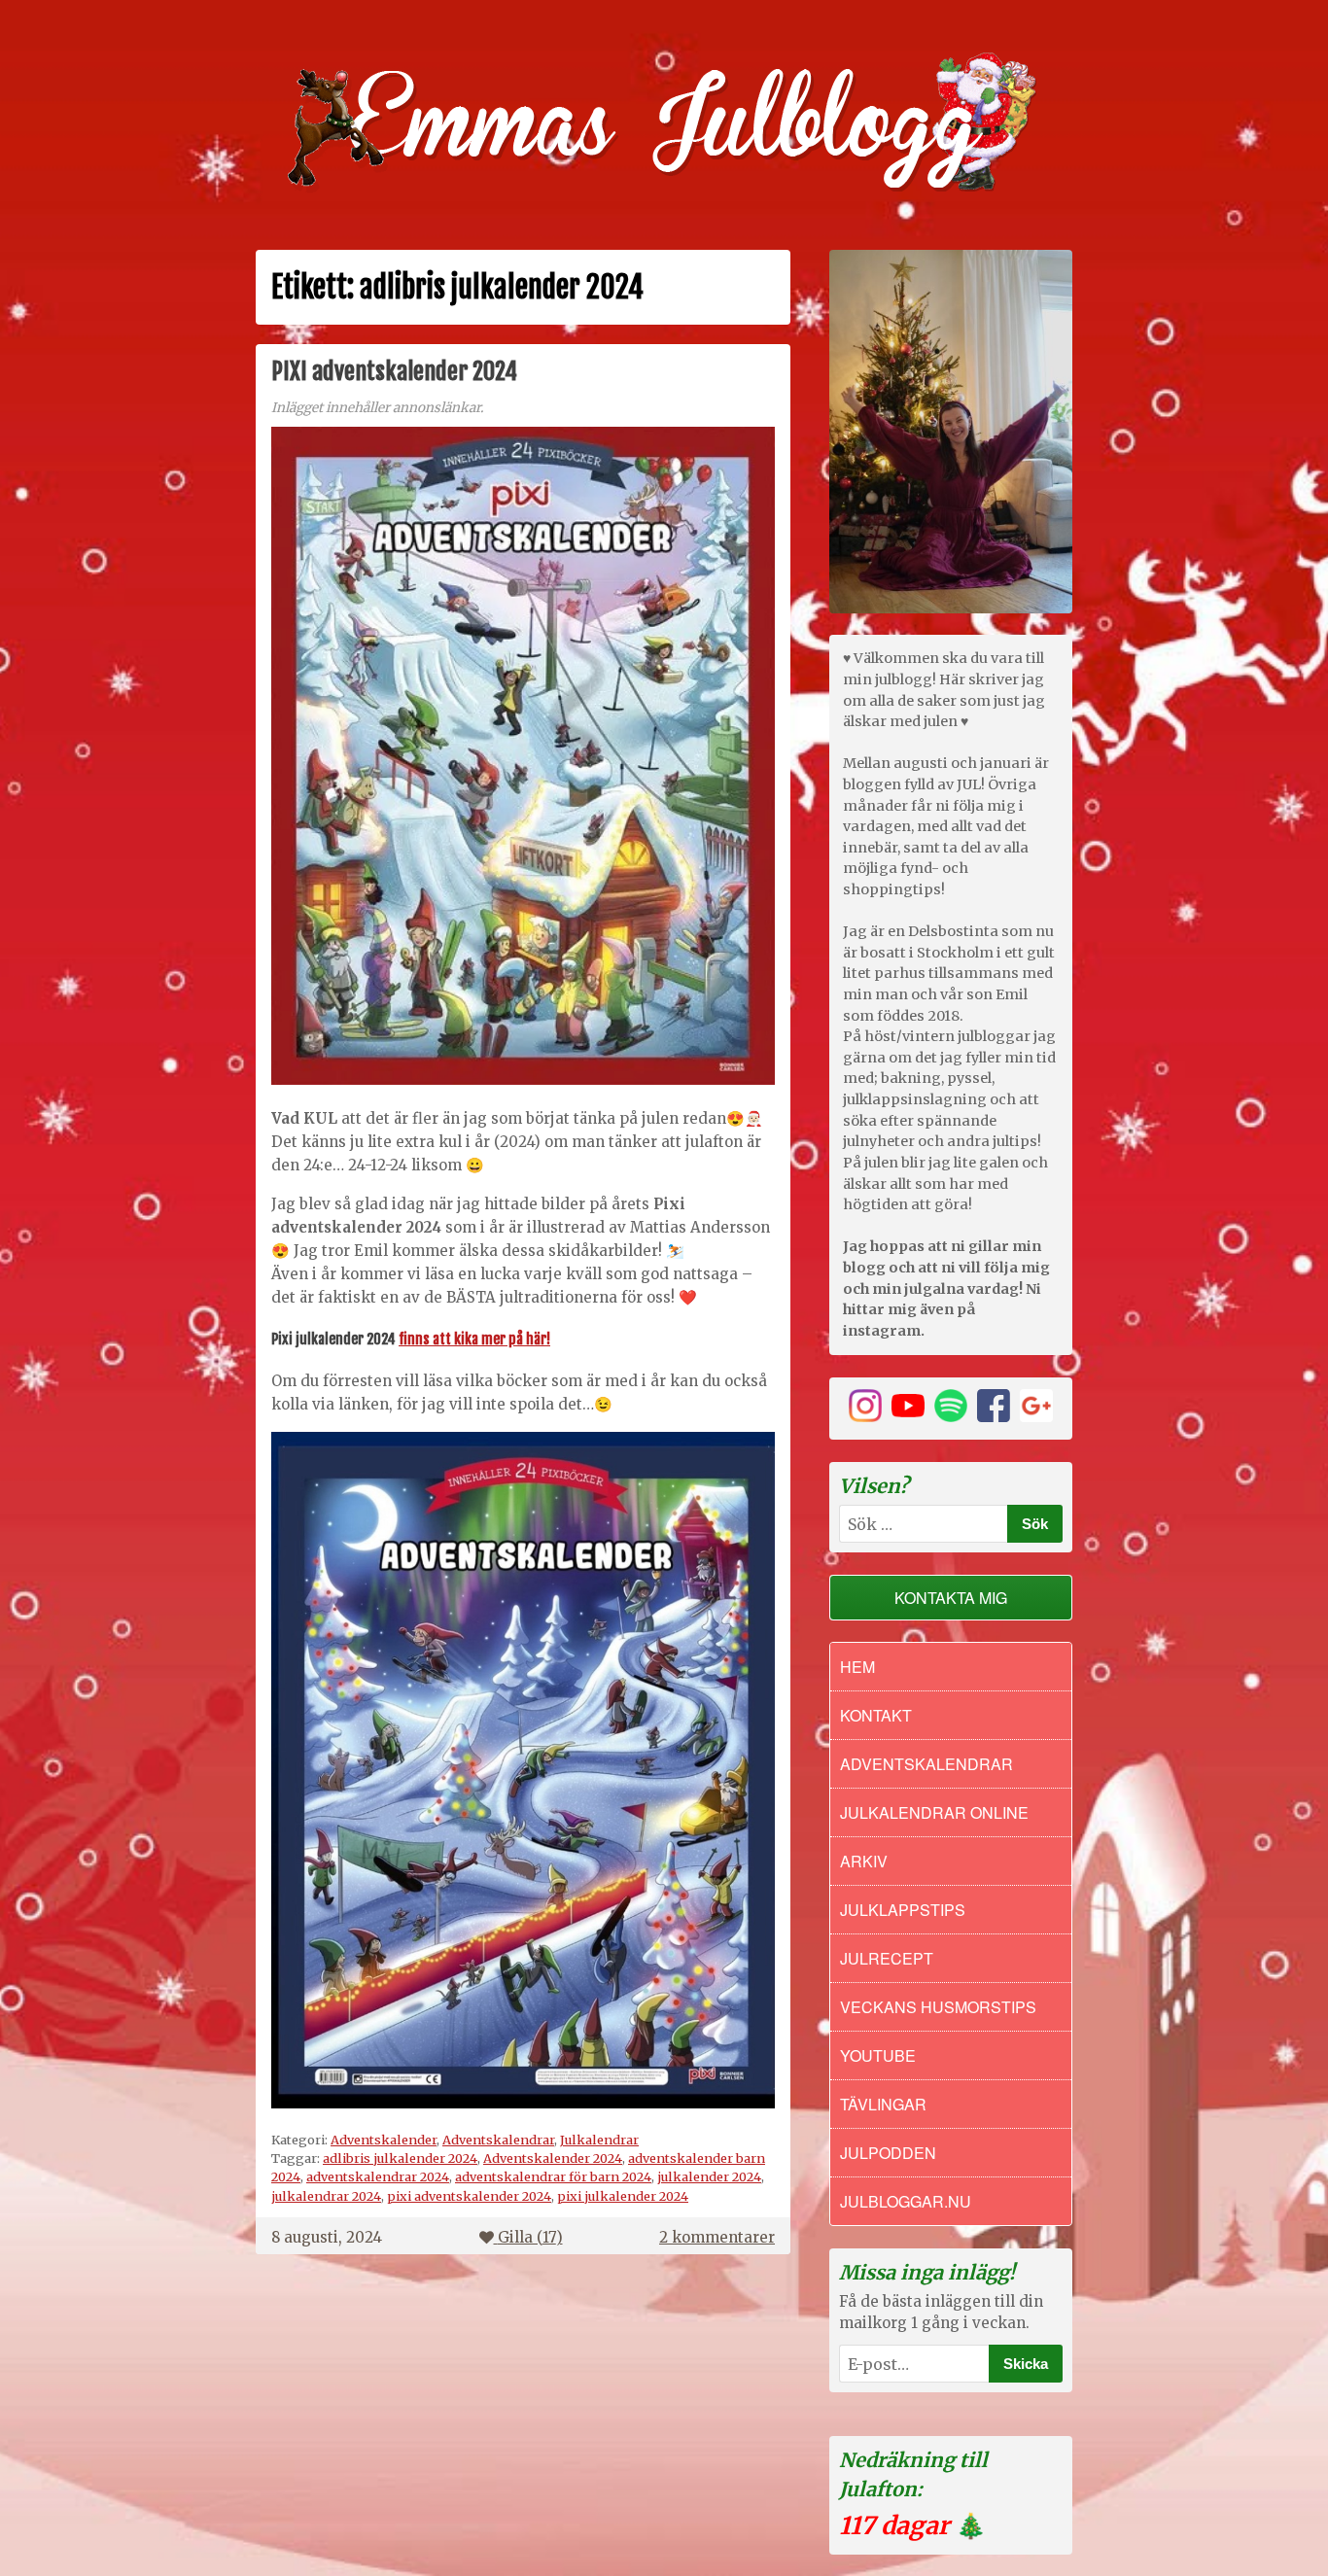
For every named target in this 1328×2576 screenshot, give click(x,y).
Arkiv (864, 1861)
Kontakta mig (951, 1598)
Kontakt (876, 1715)
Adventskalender (384, 2140)
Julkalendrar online (934, 1812)
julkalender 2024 (709, 2176)
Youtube (878, 2055)
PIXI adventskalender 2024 (394, 371)
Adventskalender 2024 (553, 2158)
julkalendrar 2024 (326, 2196)
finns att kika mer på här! (474, 1339)
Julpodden (888, 2153)
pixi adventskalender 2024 (469, 2196)
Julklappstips (903, 1910)
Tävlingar (883, 2104)
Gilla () (530, 2237)
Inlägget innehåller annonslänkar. (377, 408)
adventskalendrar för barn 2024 (553, 2176)
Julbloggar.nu (906, 2201)
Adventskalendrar (498, 2140)
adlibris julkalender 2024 (400, 2158)
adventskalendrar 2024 (378, 2176)
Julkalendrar (599, 2140)
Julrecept (887, 1958)
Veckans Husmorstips (938, 2007)
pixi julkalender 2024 (623, 2196)
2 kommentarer (717, 2237)
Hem (857, 1667)
